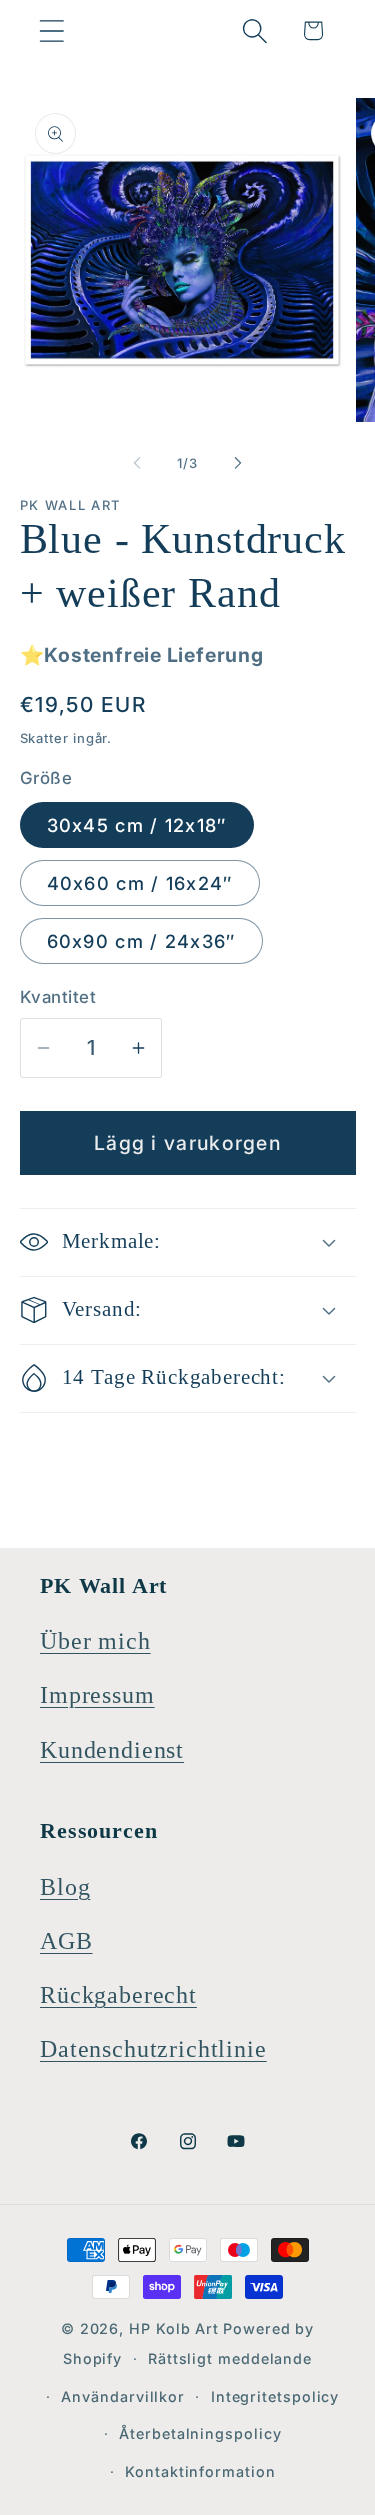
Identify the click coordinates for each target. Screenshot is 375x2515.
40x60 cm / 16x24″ (140, 883)
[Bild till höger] (238, 463)
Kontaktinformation (200, 2471)
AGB (66, 1941)
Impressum (97, 1695)
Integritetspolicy (275, 2396)
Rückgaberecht (118, 1995)
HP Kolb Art (174, 2328)
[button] (51, 30)
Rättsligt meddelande (230, 2358)
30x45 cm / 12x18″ (137, 825)
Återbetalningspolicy (200, 2433)
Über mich (95, 1641)
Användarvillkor (123, 2396)
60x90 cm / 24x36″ (141, 941)
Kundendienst (112, 1750)
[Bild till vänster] (137, 463)
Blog (65, 1887)
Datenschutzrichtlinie (153, 2049)
